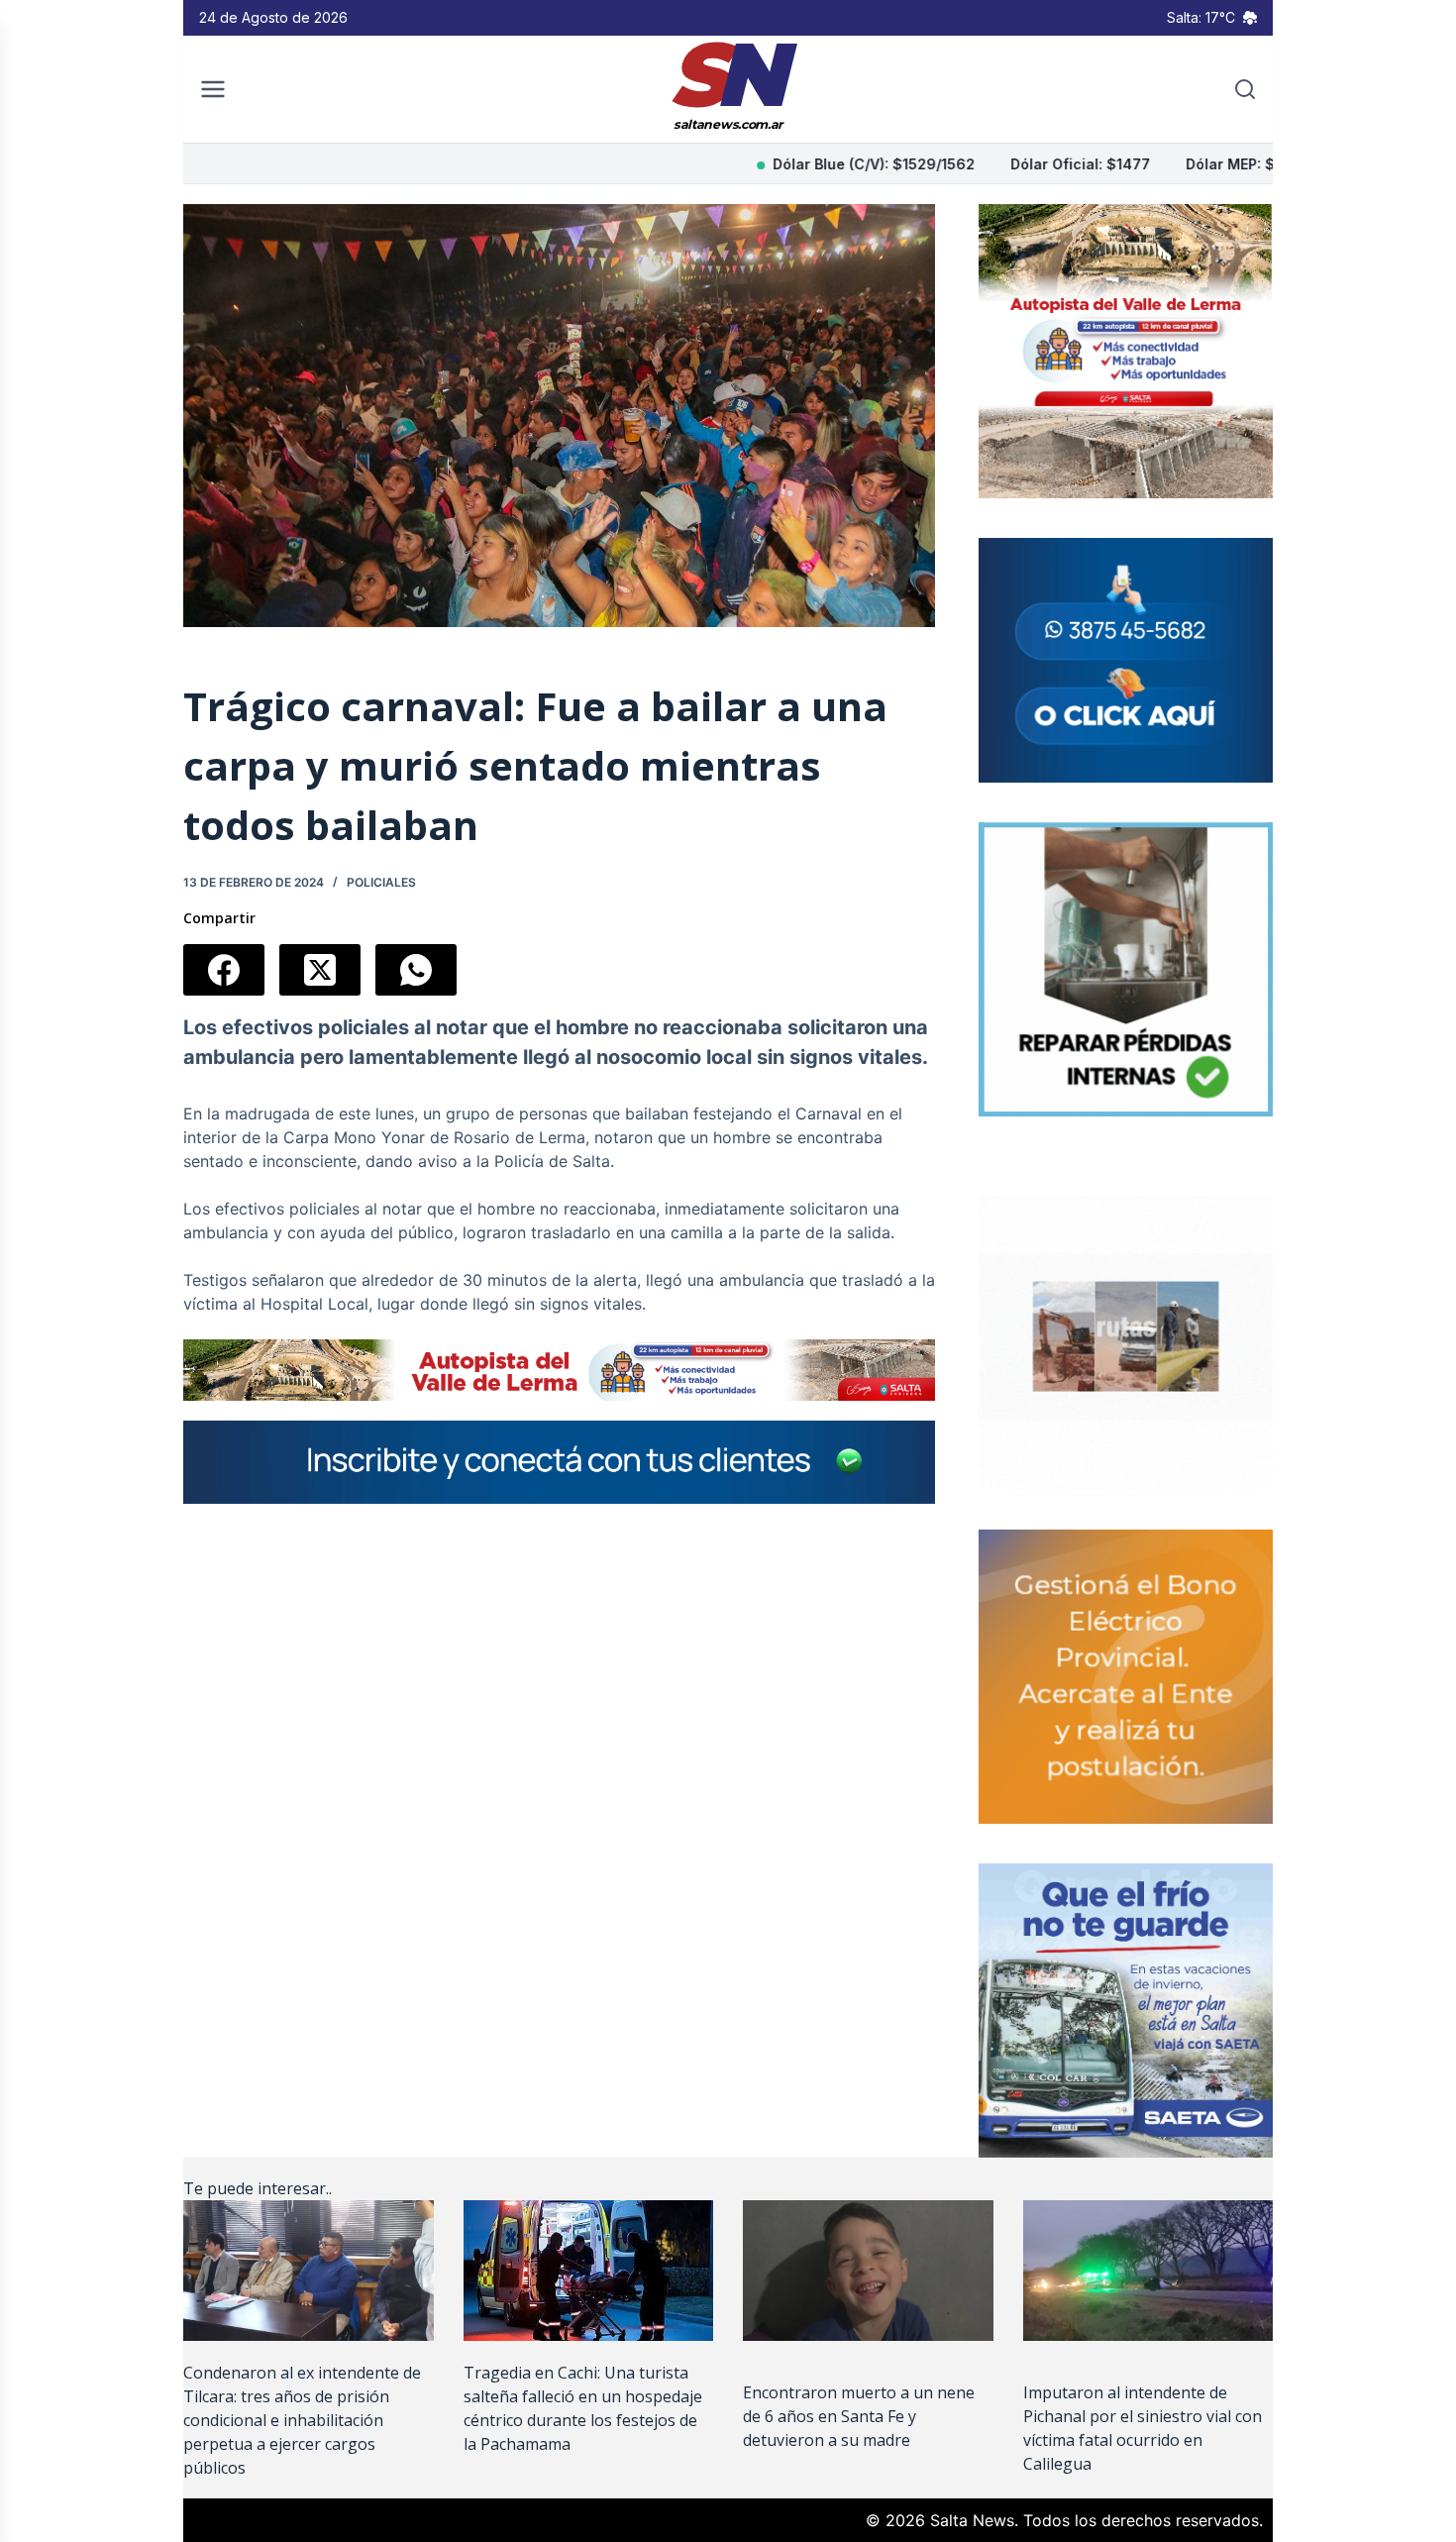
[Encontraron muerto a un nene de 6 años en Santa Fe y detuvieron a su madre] (868, 2271)
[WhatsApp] (416, 970)
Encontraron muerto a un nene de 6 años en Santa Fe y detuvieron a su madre (859, 2416)
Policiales (381, 882)
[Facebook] (224, 970)
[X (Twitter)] (320, 970)
